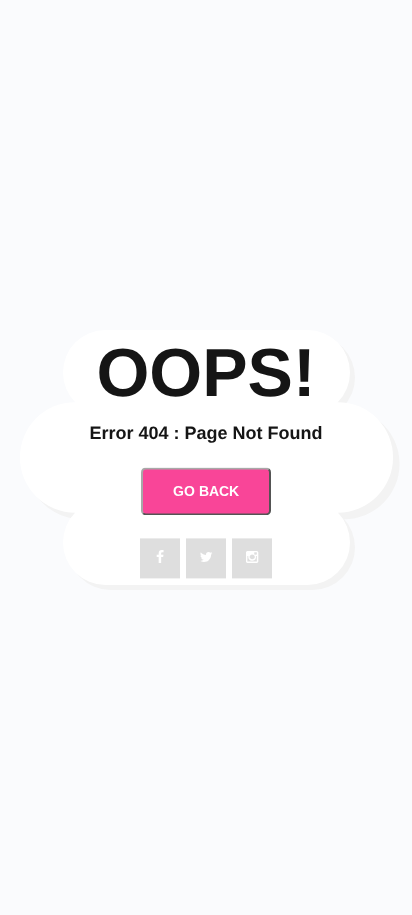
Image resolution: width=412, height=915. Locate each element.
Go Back (206, 491)
